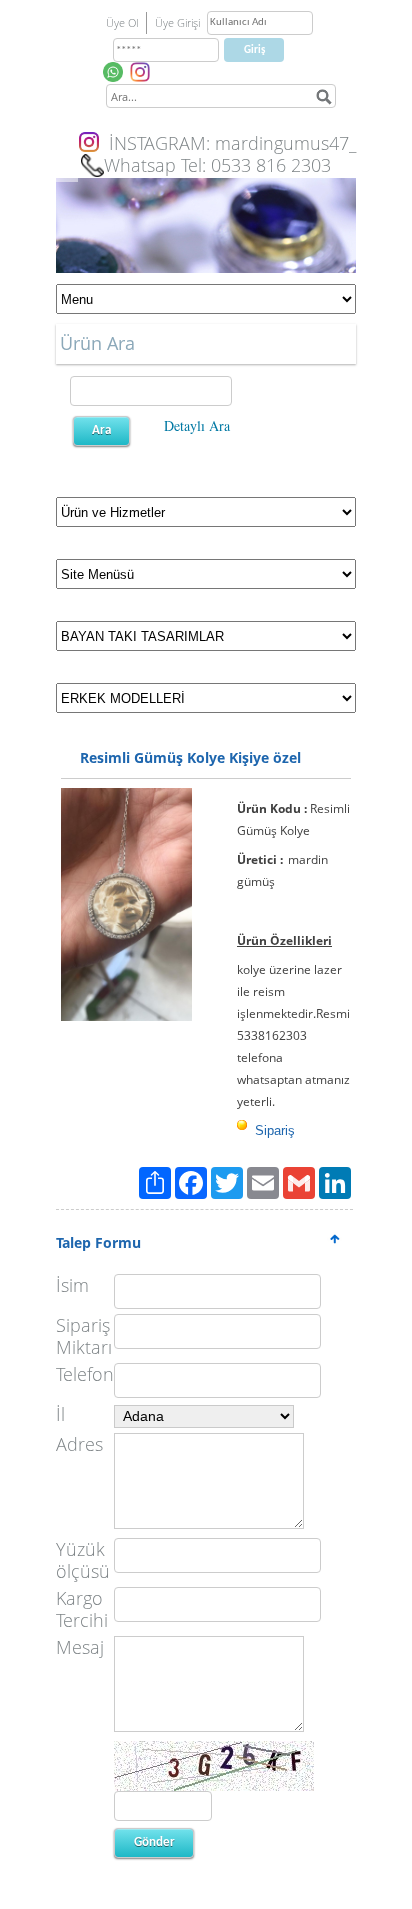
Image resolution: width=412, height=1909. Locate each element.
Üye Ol (122, 22)
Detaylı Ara (197, 425)
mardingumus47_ (285, 143)
